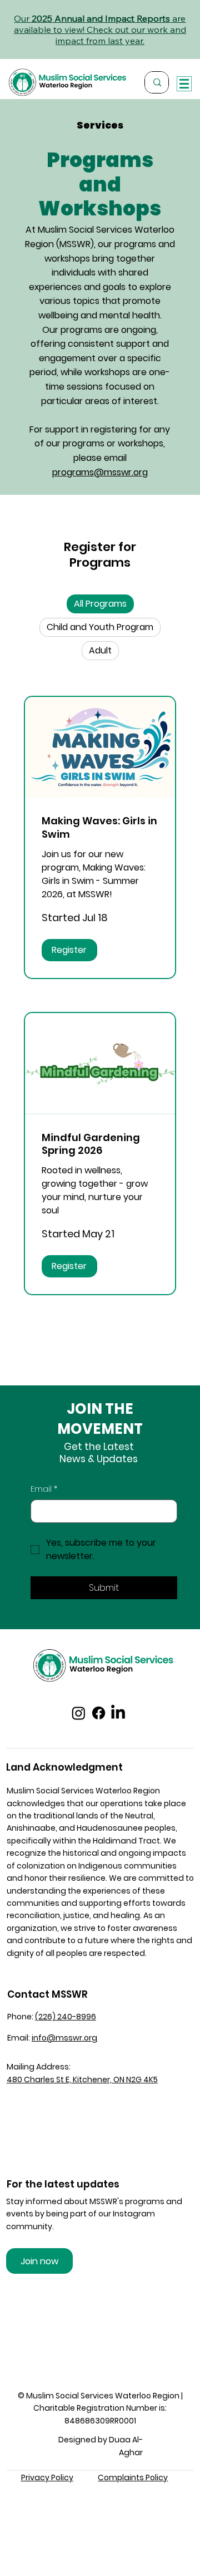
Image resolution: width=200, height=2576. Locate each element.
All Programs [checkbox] (100, 604)
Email (44, 1489)
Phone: (21, 2017)
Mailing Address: (39, 2067)
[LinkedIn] (118, 1713)
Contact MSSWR (47, 1994)
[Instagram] (79, 1713)
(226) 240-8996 (66, 2017)
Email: (52, 2038)
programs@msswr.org (100, 472)
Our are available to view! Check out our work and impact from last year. (100, 30)
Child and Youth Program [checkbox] (100, 627)
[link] (100, 828)
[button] (69, 950)
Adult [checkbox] (100, 650)
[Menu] (184, 84)
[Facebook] (99, 1713)
